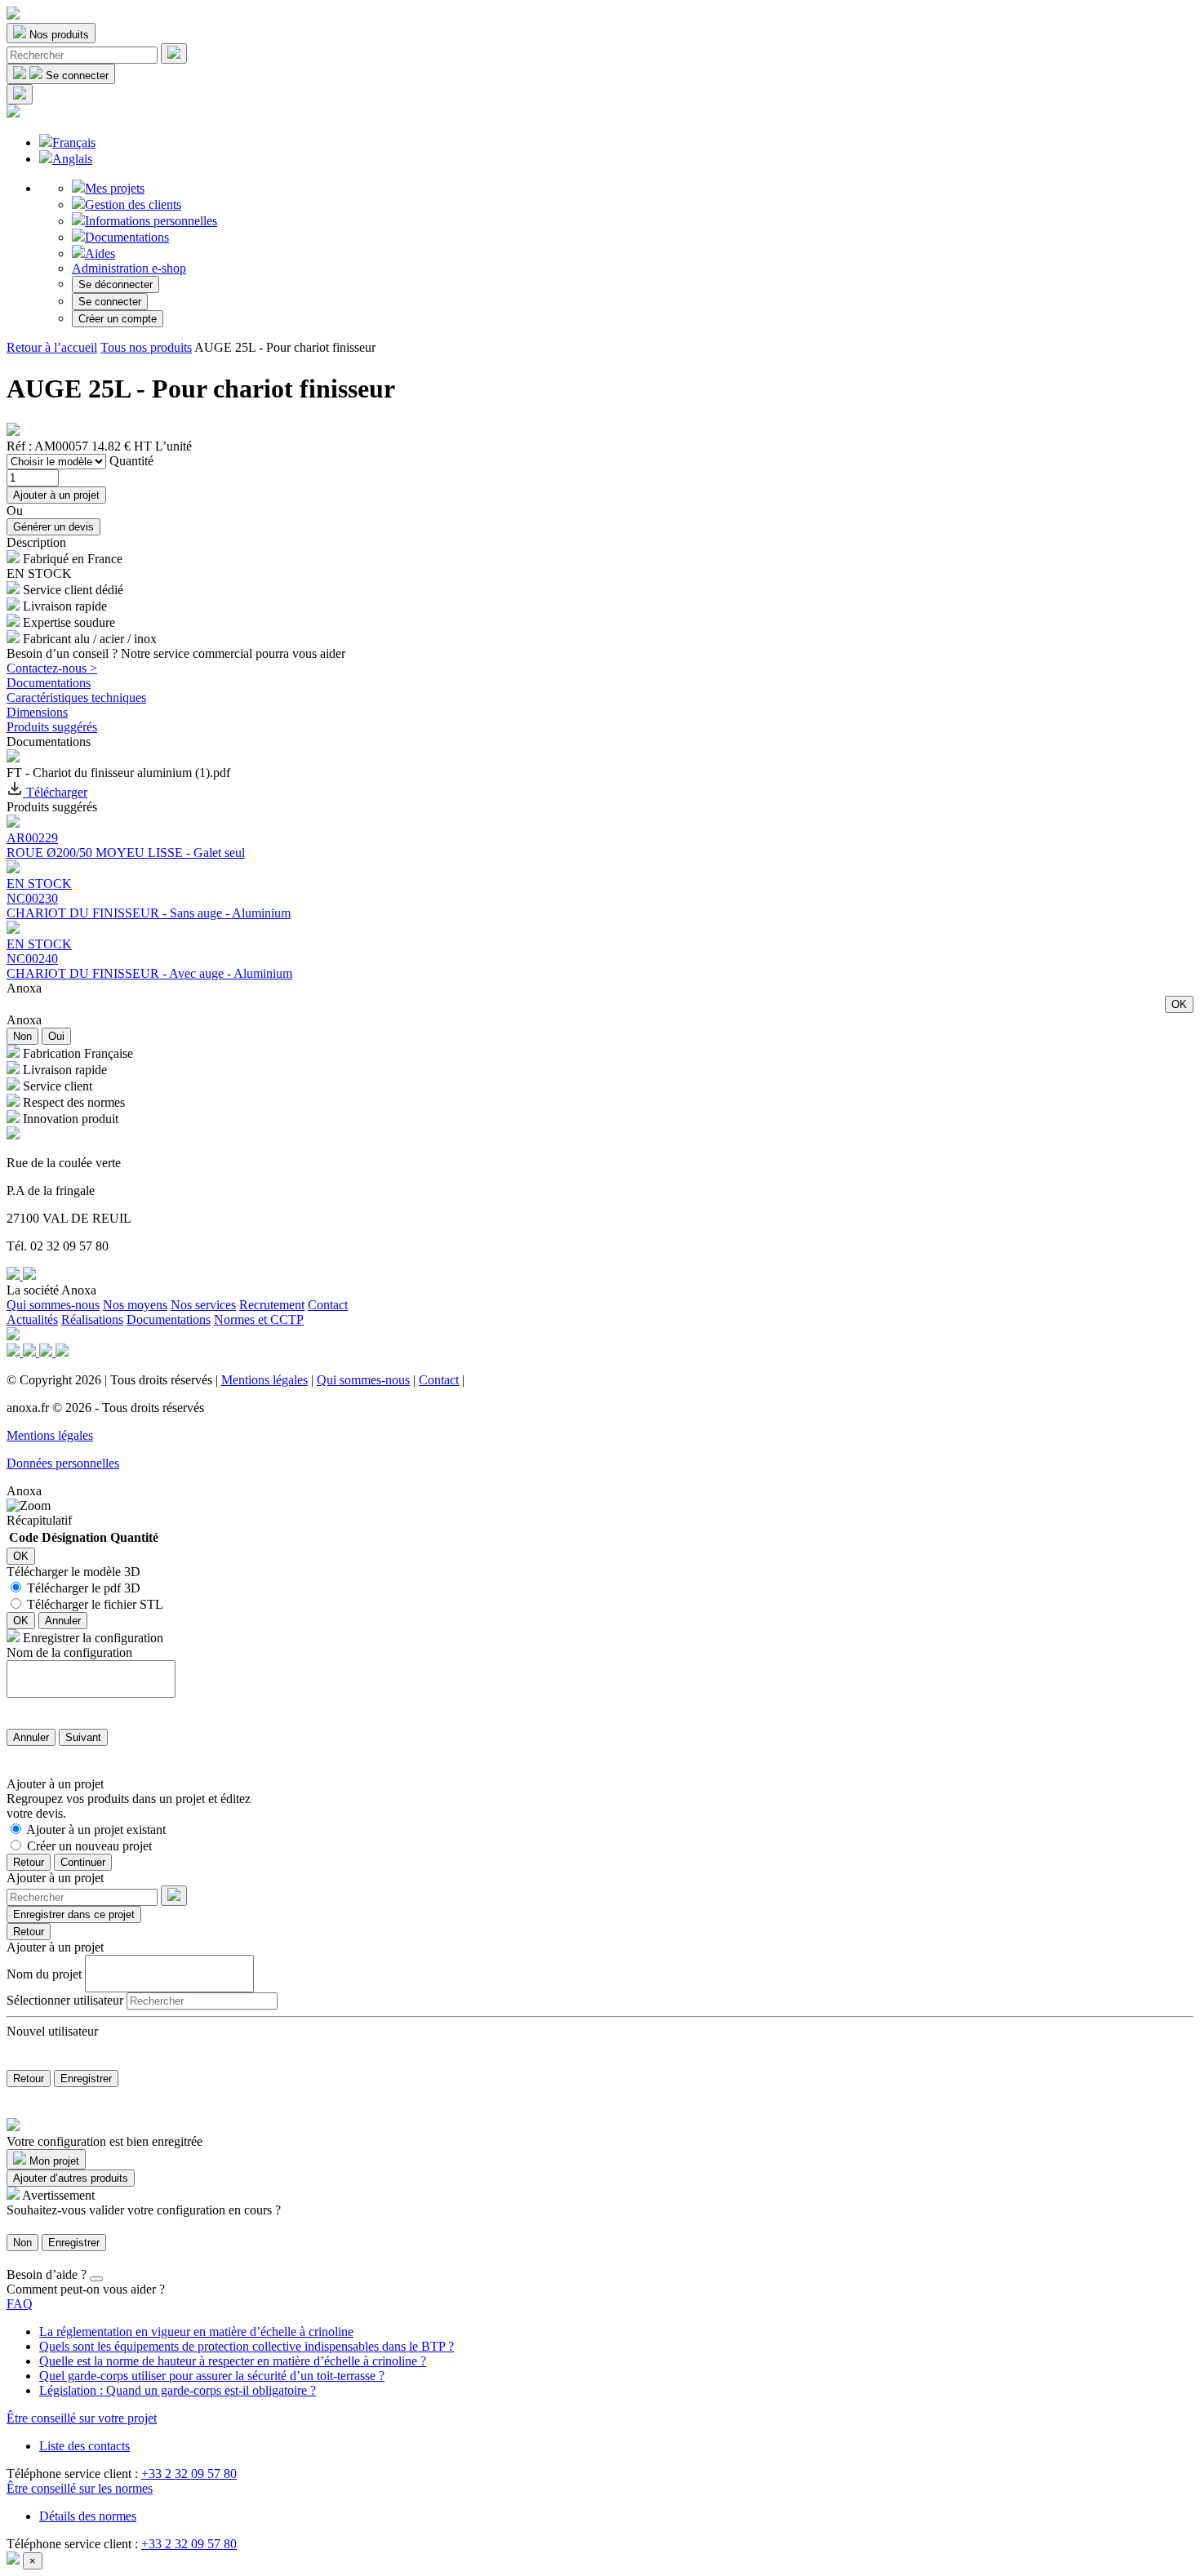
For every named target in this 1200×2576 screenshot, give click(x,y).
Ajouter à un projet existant (96, 1830)
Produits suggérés (52, 727)
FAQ (20, 2304)
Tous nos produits (146, 347)
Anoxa (24, 988)
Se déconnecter (116, 284)
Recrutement (272, 1305)
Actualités (32, 1319)
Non (22, 1036)
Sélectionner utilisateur (65, 2000)
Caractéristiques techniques (76, 697)
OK (1179, 1004)
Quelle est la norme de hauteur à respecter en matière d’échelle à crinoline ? (233, 2361)
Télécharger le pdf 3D (84, 1588)
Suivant (83, 1737)
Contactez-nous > (52, 668)
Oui (56, 1036)
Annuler (63, 1621)
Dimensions (37, 712)
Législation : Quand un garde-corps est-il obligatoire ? (178, 2390)
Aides (100, 253)
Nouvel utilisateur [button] (52, 2031)
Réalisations (92, 1319)
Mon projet (53, 2161)
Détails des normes (88, 2516)
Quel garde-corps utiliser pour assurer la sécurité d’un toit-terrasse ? (212, 2376)
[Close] (96, 2279)
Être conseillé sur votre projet (82, 2418)
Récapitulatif (39, 1520)
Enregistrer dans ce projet (74, 1914)
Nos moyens (135, 1305)
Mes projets (115, 188)
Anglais (72, 159)
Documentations (127, 237)
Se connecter (110, 302)
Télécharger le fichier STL (95, 1604)
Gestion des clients (133, 204)
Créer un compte (118, 319)
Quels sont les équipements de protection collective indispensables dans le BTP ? (247, 2346)
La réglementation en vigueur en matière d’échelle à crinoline (196, 2332)
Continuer (83, 1862)
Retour (29, 1862)
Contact (328, 1305)
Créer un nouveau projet (89, 1846)
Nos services (203, 1305)
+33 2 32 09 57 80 (189, 2474)
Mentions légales (264, 1380)
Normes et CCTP (259, 1319)
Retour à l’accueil (52, 347)
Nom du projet (44, 1973)
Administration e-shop (129, 268)
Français (74, 142)
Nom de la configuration (69, 1652)
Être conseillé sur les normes (80, 2488)
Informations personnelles (151, 221)
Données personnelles (63, 1463)
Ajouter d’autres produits (71, 2178)
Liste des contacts (84, 2446)
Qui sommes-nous (53, 1305)
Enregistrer (86, 2079)
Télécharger (55, 792)
